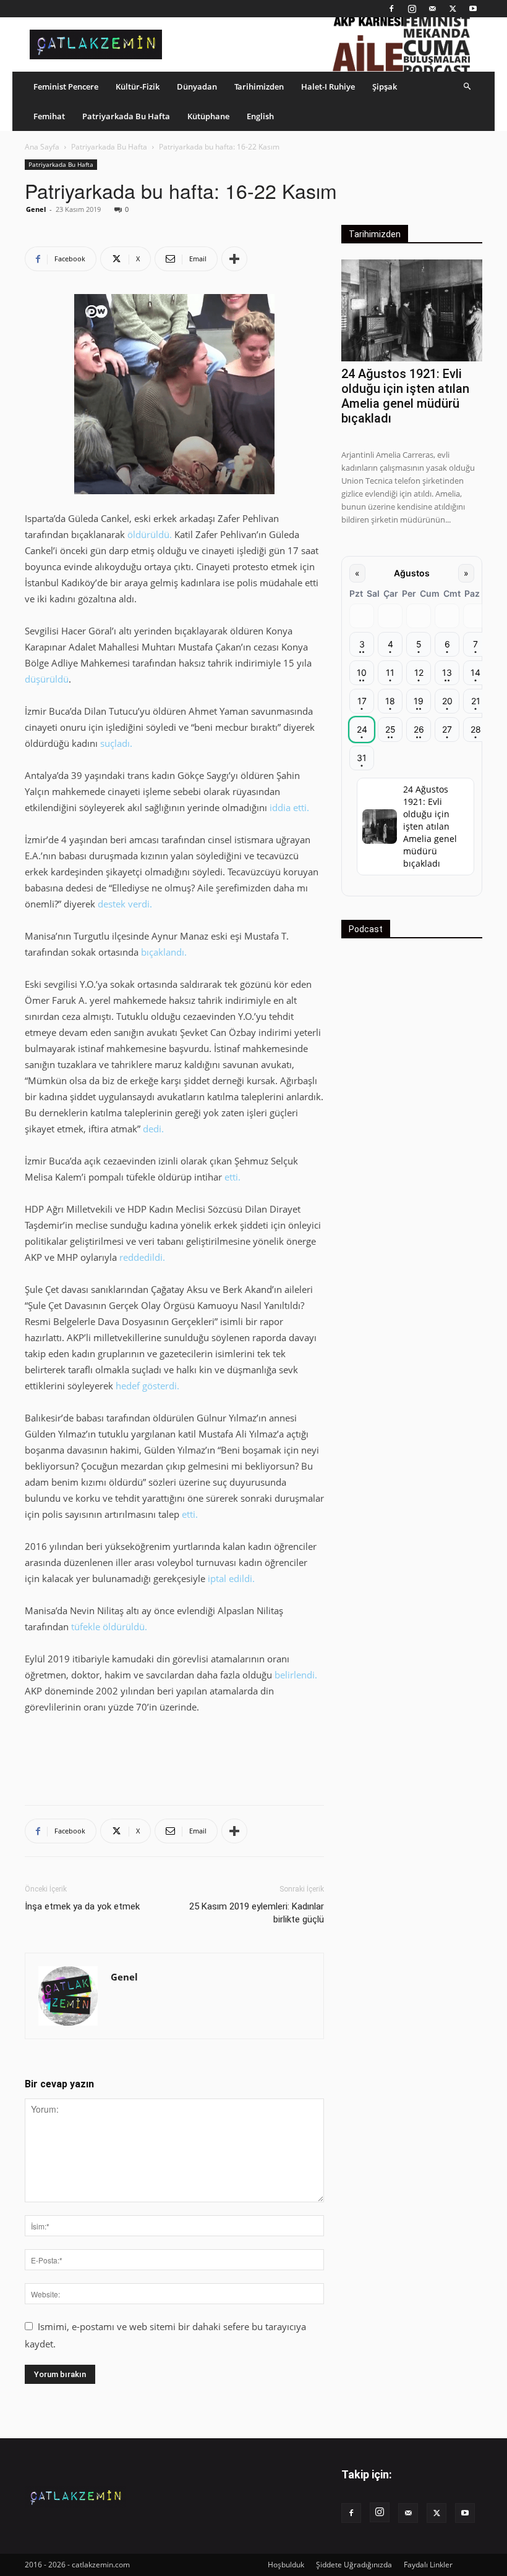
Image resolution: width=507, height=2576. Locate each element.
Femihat (49, 116)
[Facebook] (391, 9)
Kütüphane (208, 116)
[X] (453, 9)
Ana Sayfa (42, 147)
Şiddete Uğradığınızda (354, 2565)
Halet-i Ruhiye (328, 86)
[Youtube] (473, 9)
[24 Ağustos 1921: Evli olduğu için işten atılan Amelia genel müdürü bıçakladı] (412, 310)
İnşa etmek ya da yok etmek (82, 1906)
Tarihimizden (259, 86)
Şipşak (385, 86)
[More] (234, 259)
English (260, 116)
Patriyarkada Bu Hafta (126, 116)
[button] (467, 86)
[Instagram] (412, 9)
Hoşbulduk (286, 2565)
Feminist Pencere (66, 86)
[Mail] (432, 9)
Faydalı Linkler (428, 2565)
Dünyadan (197, 86)
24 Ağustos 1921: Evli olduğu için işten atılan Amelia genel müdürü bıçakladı (405, 396)
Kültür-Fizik (138, 86)
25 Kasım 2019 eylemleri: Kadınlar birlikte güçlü (257, 1913)
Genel (36, 209)
